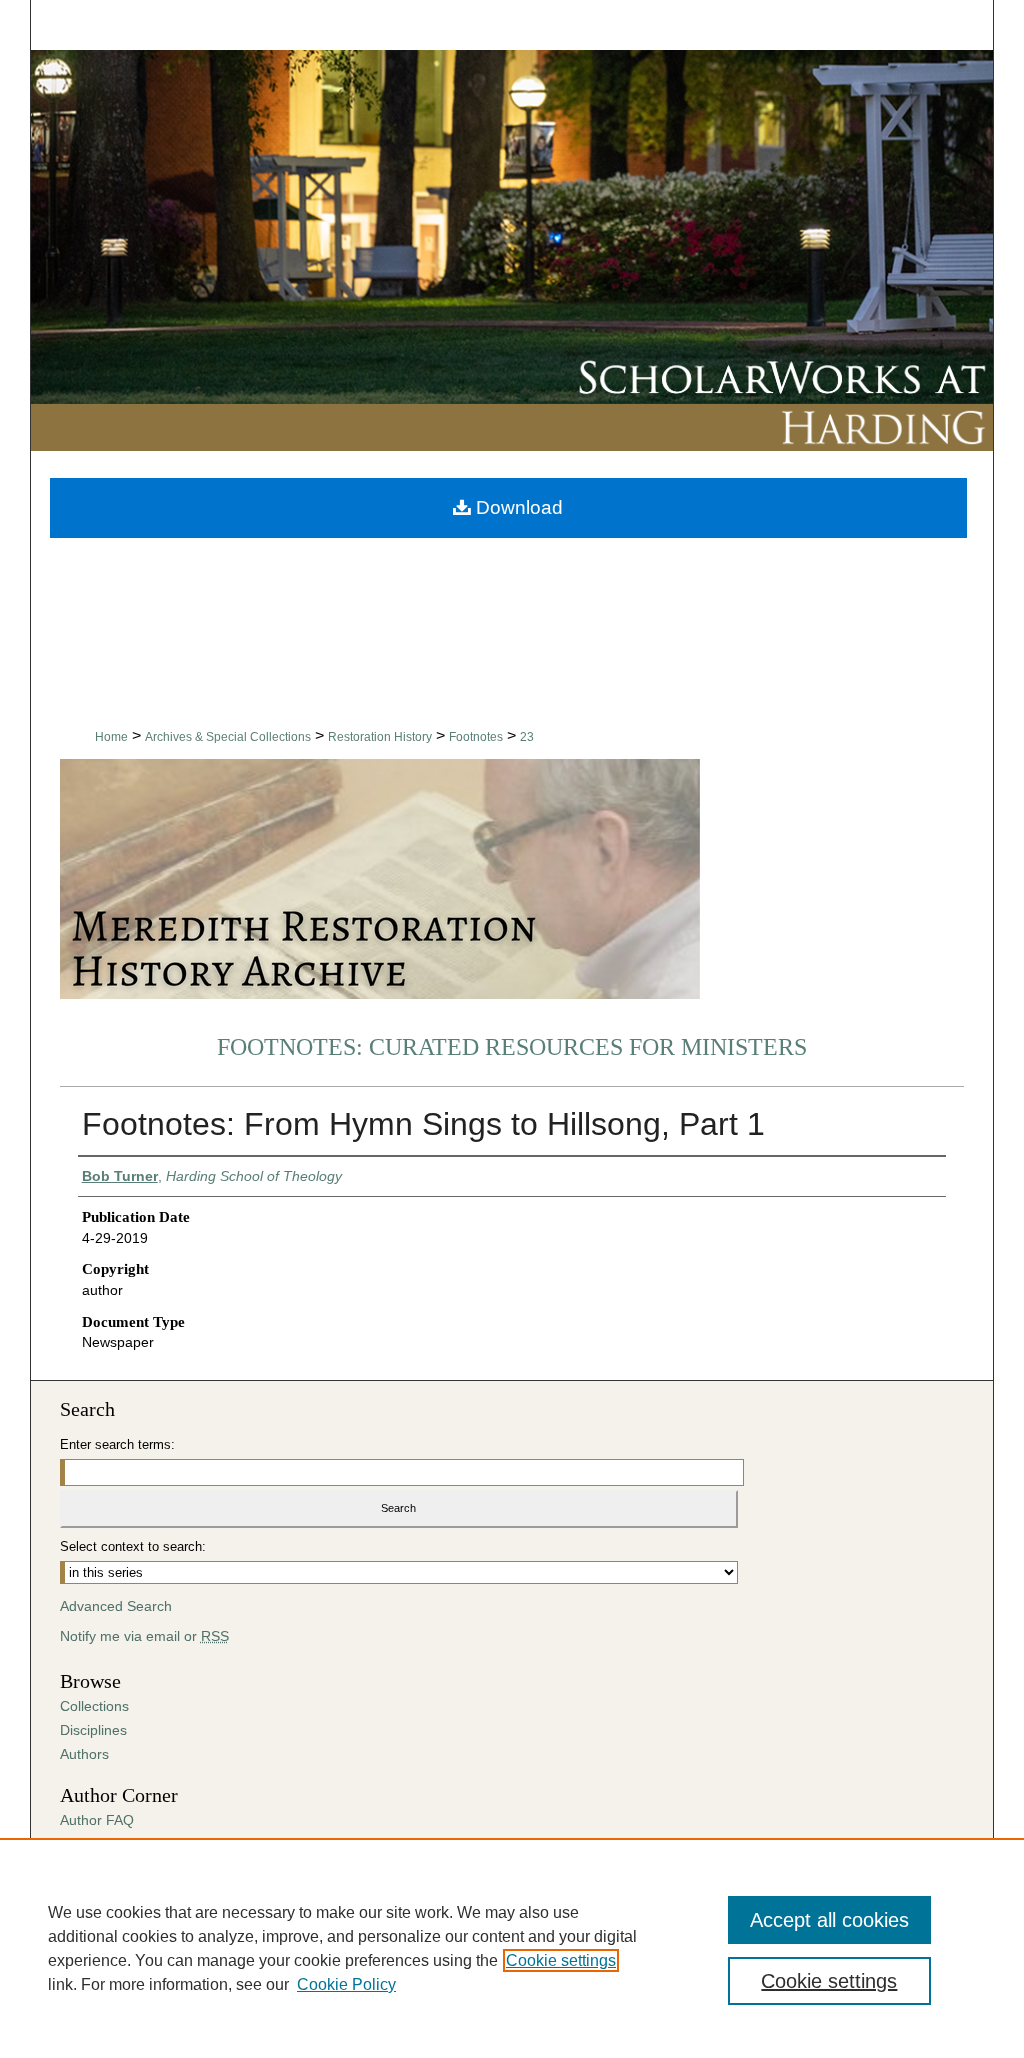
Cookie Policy (346, 1984)
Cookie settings (561, 1960)
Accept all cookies (829, 1920)
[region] (512, 1948)
